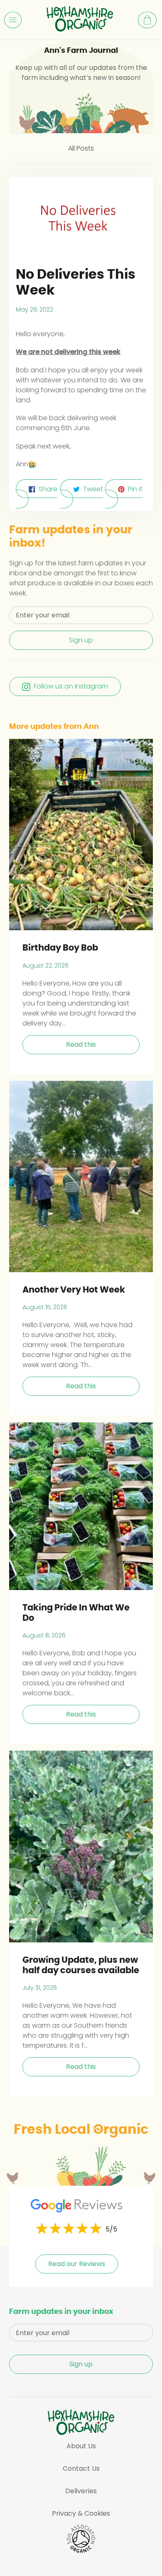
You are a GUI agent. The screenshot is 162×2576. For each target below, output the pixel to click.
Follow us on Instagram (71, 686)
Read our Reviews (77, 2264)
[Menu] (13, 20)
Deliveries (81, 2491)
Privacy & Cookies (81, 2513)
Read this (81, 1044)
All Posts (81, 148)
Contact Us (81, 2468)
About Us (81, 2446)
